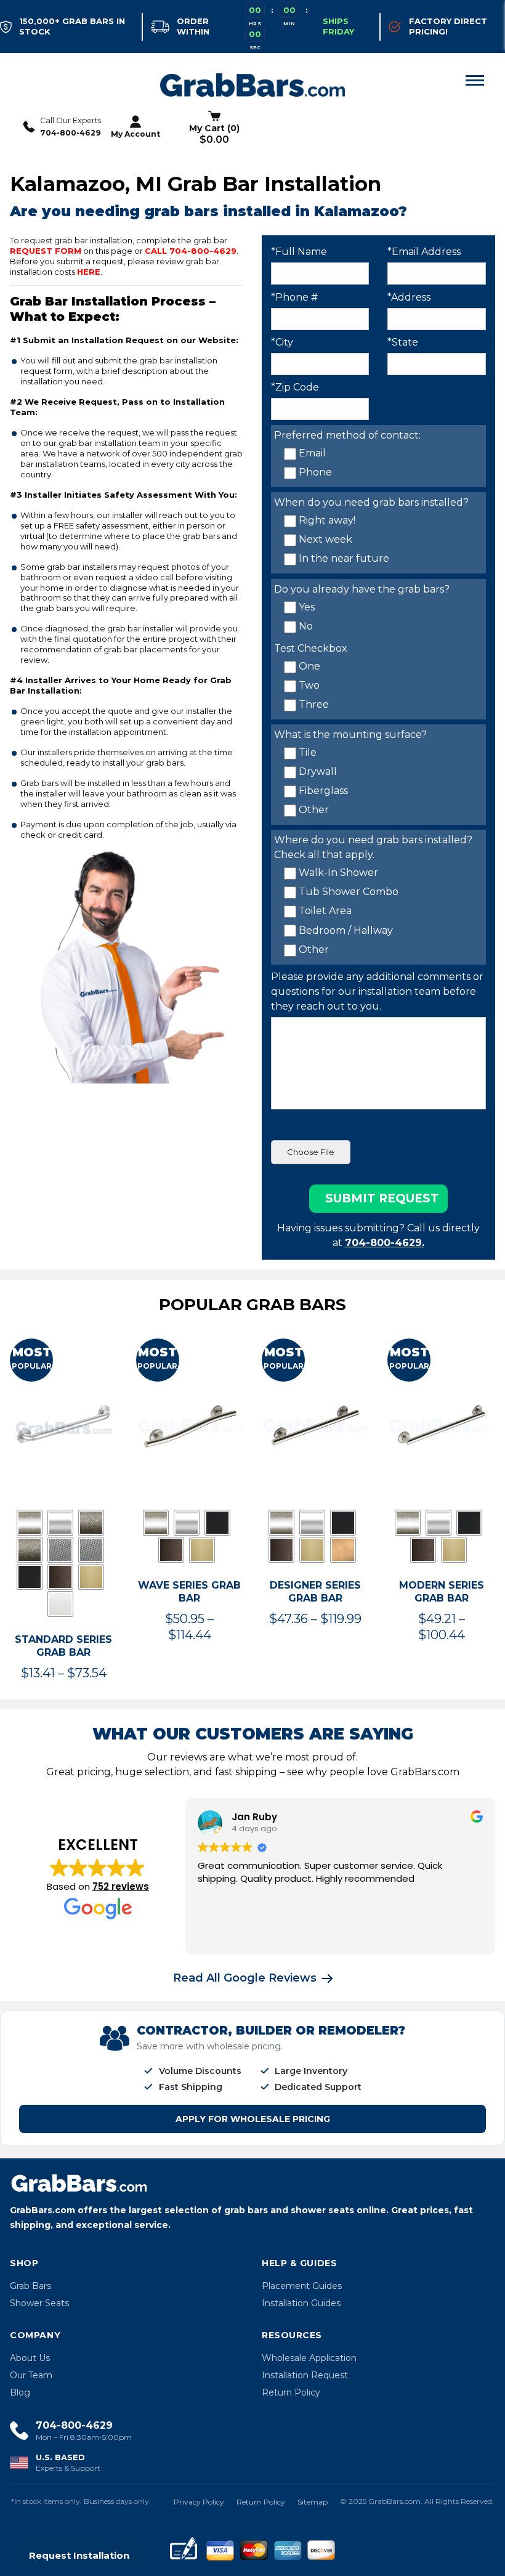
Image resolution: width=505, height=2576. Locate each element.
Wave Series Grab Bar (189, 1592)
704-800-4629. (385, 1243)
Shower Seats (39, 2303)
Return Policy (291, 2392)
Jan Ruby (254, 1817)
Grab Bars (30, 2286)
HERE (89, 272)
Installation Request (305, 2375)
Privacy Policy (199, 2502)
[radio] (30, 1523)
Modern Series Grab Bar (442, 1592)
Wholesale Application (309, 2358)
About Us (30, 2358)
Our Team (31, 2375)
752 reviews (121, 1886)
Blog (20, 2392)
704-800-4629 (71, 133)
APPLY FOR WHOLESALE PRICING (253, 2119)
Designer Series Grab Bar (315, 1592)
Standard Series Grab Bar (63, 1646)
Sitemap (313, 2502)
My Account (135, 134)
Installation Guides (301, 2303)
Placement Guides (302, 2286)
